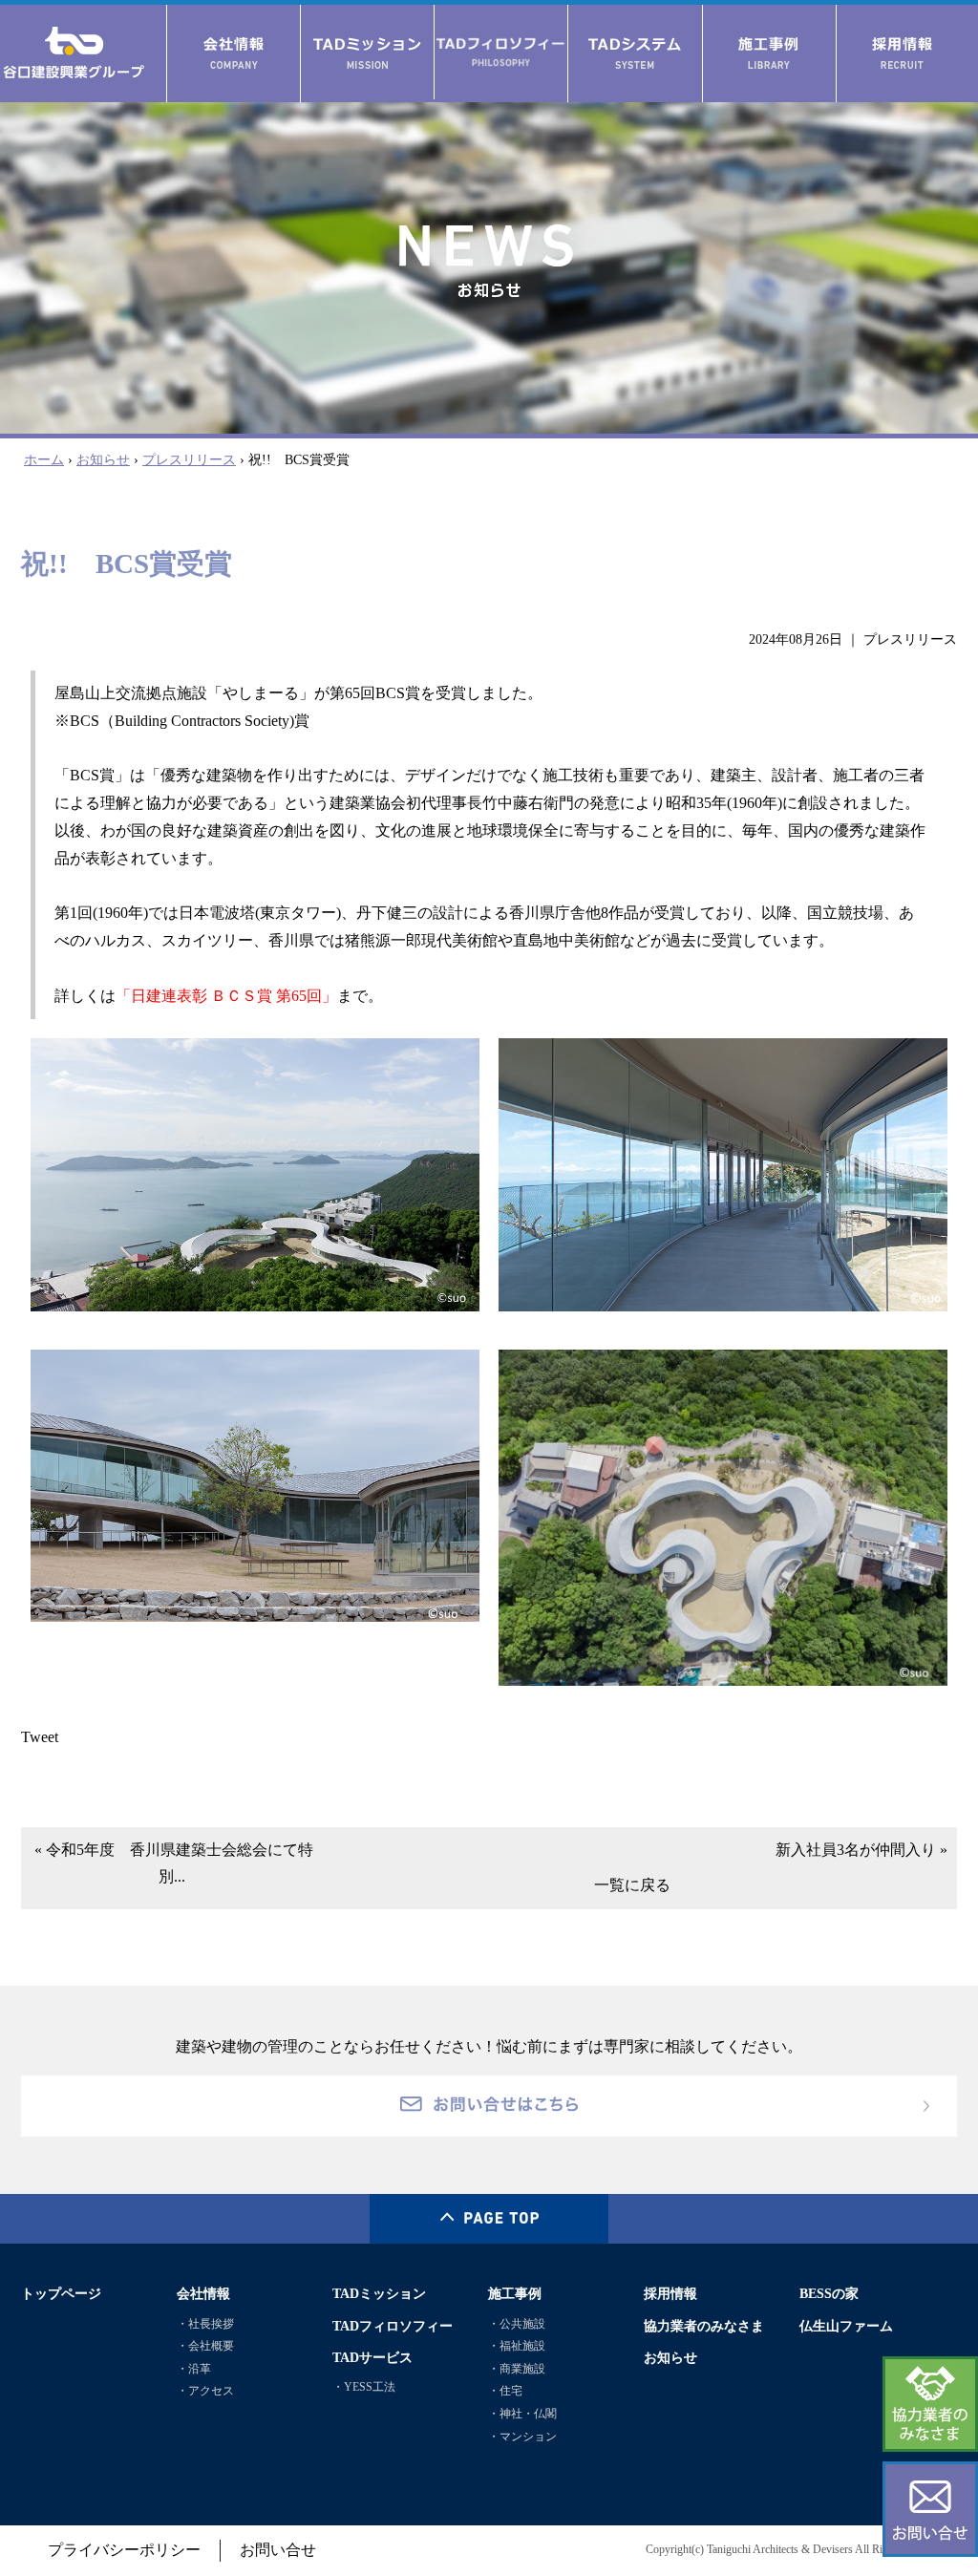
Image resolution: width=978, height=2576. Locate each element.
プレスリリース (189, 459)
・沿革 (194, 2369)
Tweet (40, 1737)
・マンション (522, 2437)
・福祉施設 (517, 2346)
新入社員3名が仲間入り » (861, 1850)
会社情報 (203, 2293)
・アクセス (205, 2391)
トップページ (61, 2293)
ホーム (44, 459)
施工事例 (515, 2293)
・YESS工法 (364, 2387)
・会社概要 (205, 2346)
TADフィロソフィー (393, 2326)
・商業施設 (517, 2369)
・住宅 (505, 2391)
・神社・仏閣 (522, 2414)
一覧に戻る (632, 1885)
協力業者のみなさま (704, 2326)
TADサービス (372, 2357)
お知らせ (103, 459)
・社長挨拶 (205, 2324)
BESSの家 (829, 2293)
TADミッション (379, 2293)
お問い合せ (278, 2550)
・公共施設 (517, 2324)
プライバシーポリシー (124, 2550)
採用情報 (670, 2293)
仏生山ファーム (846, 2326)
